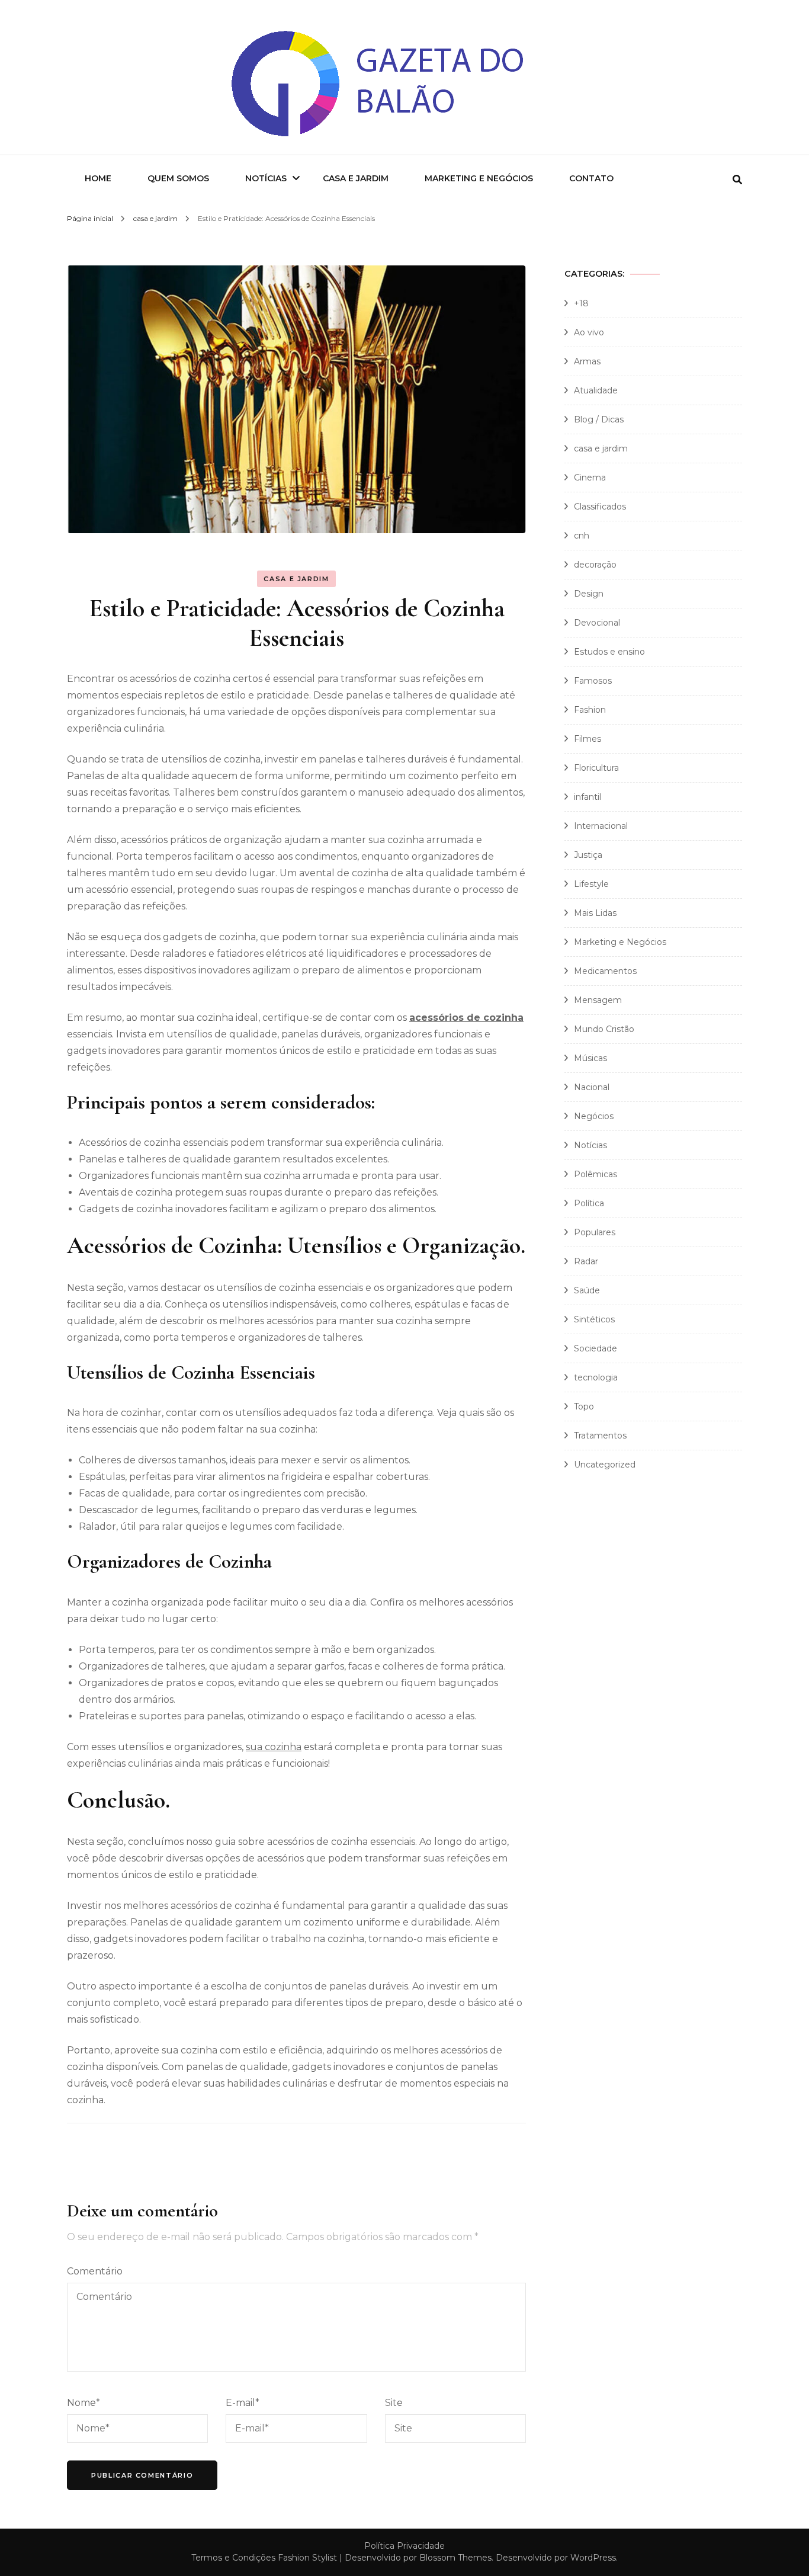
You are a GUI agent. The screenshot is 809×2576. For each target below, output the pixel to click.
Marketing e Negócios (479, 178)
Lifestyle (591, 884)
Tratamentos (600, 1436)
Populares (595, 1232)
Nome (84, 2403)
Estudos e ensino (609, 652)
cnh (582, 536)
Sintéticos (594, 1319)
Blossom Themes (455, 2558)
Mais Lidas (595, 913)
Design (589, 594)
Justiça (588, 855)
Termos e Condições (233, 2558)
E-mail (243, 2403)
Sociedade (595, 1348)
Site (394, 2403)
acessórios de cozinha (466, 1018)
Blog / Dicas (599, 419)
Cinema (590, 478)
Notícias (266, 178)
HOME (98, 178)
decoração (595, 565)
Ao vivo (589, 332)
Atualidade (596, 390)
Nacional (592, 1087)
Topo (584, 1406)
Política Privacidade (404, 2546)
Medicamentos (605, 971)
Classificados (600, 507)
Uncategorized (605, 1465)
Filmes (588, 739)
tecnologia (596, 1377)
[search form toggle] (737, 180)
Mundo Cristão (604, 1029)
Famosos (593, 681)
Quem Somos (178, 178)
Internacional (601, 826)
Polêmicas (595, 1174)
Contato (591, 178)
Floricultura (596, 768)
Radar (586, 1261)
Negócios (594, 1116)
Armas (587, 361)
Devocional (597, 623)
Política (589, 1203)
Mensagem (598, 1000)
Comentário (95, 2271)
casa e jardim (296, 579)
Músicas (590, 1058)
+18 (581, 303)
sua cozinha (274, 1747)
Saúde (587, 1290)
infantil (588, 797)
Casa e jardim (356, 178)
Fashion (590, 710)
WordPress (593, 2558)
